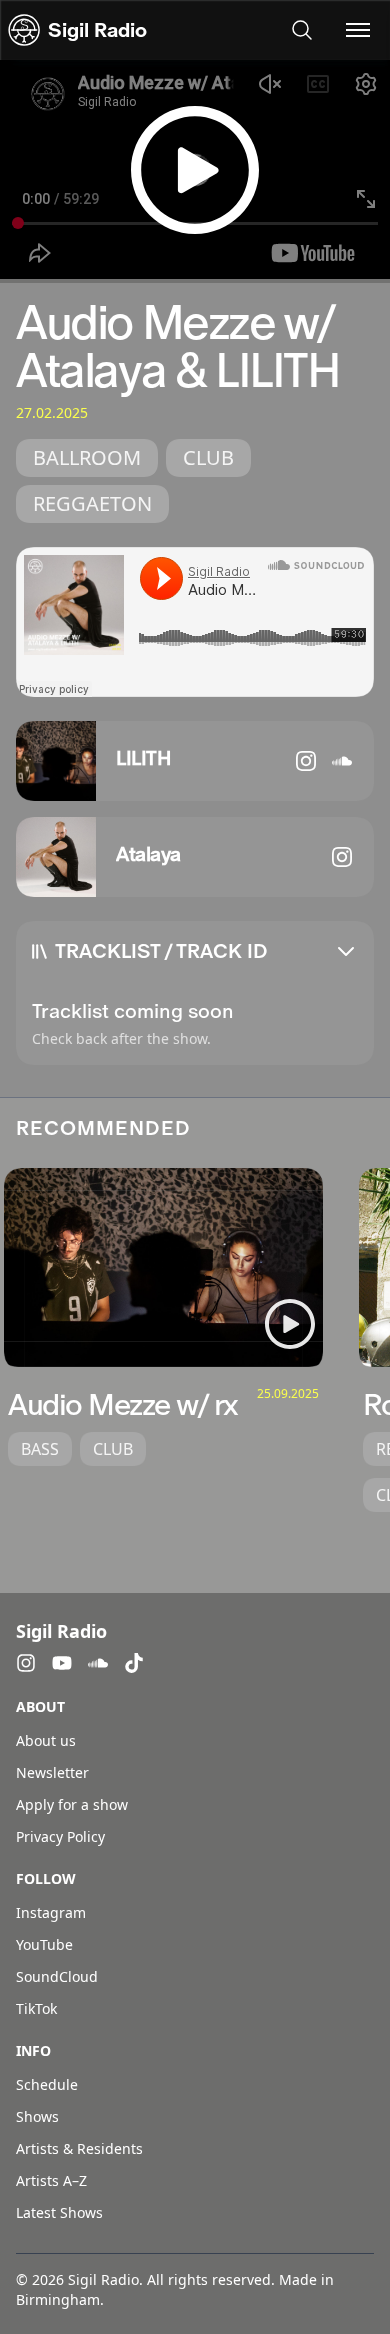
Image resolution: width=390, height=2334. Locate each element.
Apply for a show (72, 1804)
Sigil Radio (97, 30)
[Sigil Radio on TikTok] (134, 1663)
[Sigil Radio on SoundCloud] (98, 1663)
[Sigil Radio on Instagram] (26, 1663)
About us (46, 1740)
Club (208, 457)
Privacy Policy (60, 1836)
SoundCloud (57, 1976)
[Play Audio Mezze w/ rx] (290, 1324)
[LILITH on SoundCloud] (342, 761)
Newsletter (52, 1772)
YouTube (44, 1944)
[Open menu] (358, 30)
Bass (40, 1449)
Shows (37, 2116)
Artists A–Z (51, 2180)
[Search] (302, 30)
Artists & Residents (79, 2148)
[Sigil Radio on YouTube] (62, 1663)
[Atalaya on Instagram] (342, 857)
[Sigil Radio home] (24, 30)
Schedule (47, 2084)
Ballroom (87, 457)
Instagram (51, 1912)
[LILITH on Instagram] (306, 761)
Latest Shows (59, 2212)
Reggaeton (92, 503)
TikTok (36, 2008)
